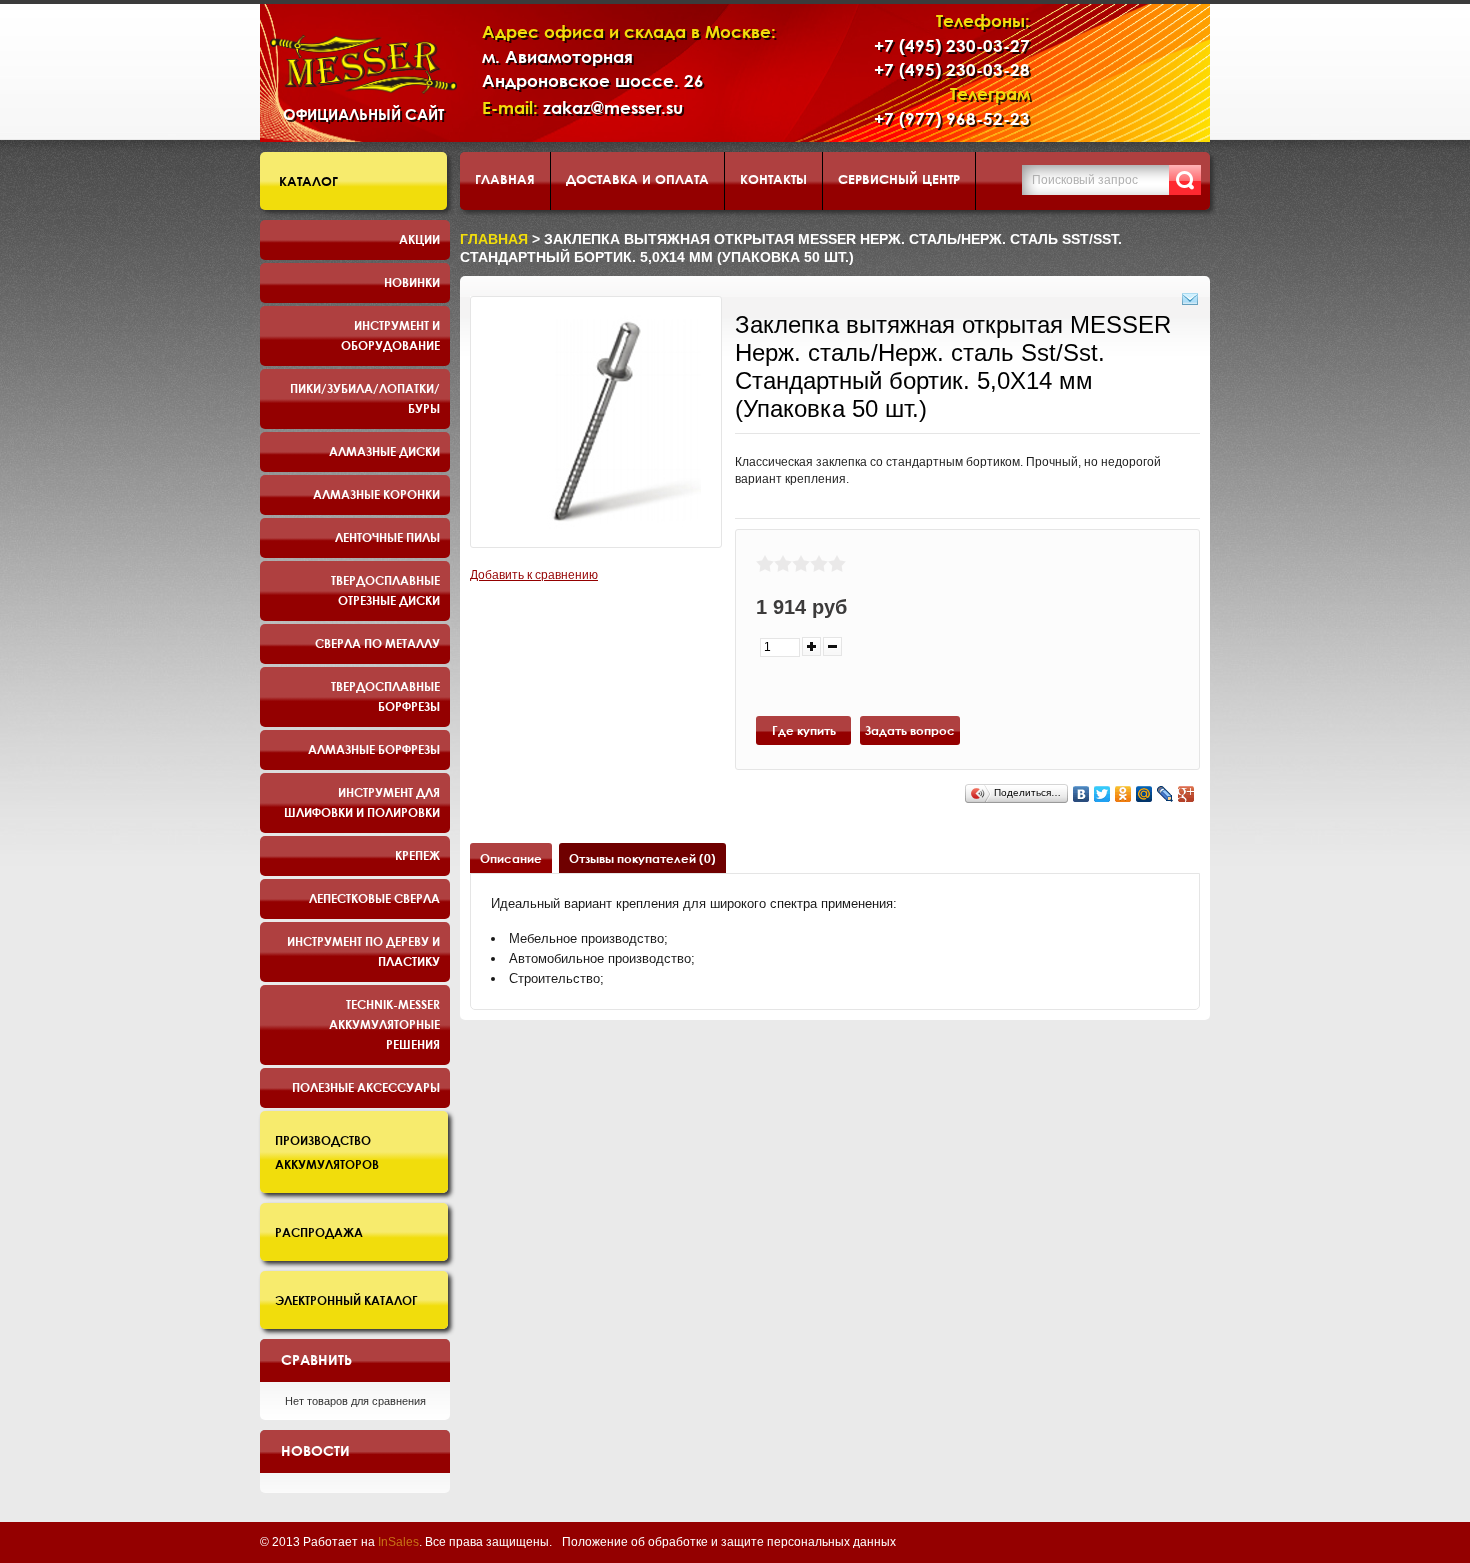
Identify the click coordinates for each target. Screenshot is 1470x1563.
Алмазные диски (384, 451)
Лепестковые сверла (374, 898)
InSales (398, 1542)
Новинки (412, 282)
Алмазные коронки (376, 494)
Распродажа (319, 1232)
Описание (511, 858)
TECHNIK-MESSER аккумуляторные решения (384, 1024)
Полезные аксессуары (366, 1087)
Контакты (773, 179)
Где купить (804, 730)
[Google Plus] (1186, 794)
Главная (505, 179)
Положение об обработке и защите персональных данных (729, 1542)
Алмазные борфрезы (374, 749)
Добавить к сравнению (534, 575)
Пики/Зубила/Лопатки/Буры (365, 398)
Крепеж (417, 855)
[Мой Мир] (1144, 794)
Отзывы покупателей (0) (642, 858)
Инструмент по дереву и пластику (363, 951)
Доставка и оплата (637, 179)
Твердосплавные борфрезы (385, 696)
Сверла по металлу (377, 643)
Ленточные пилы (387, 537)
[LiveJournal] (1165, 794)
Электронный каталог (346, 1300)
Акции (419, 239)
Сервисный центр (899, 179)
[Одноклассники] (1123, 794)
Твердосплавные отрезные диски (385, 590)
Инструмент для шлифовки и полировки (362, 802)
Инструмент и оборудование (390, 335)
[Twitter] (1102, 794)
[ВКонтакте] (1081, 794)
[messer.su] (363, 64)
